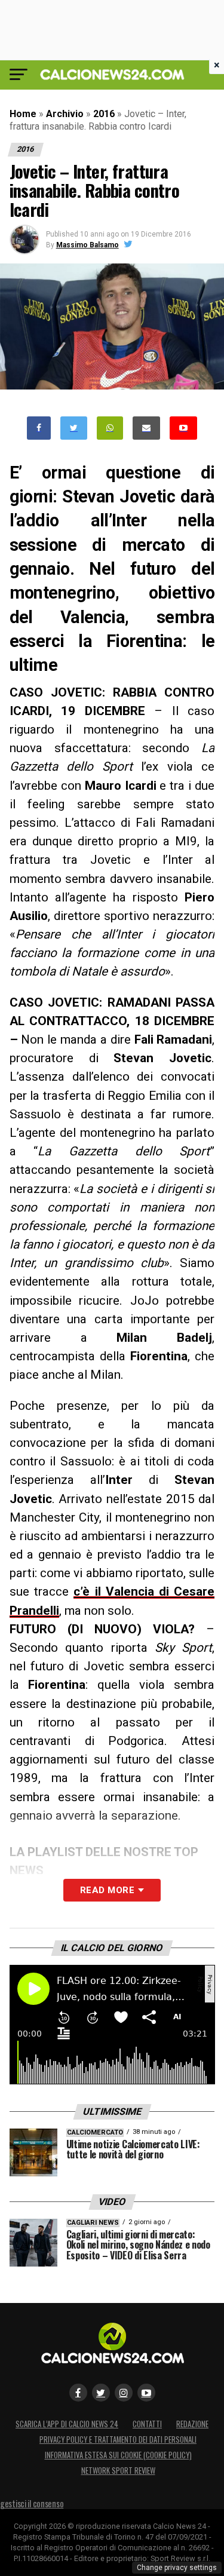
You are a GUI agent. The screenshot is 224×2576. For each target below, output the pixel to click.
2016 (104, 114)
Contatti (147, 2424)
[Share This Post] (110, 428)
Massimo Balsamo (88, 245)
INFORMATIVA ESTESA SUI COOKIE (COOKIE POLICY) (118, 2455)
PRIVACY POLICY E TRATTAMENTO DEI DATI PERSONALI (118, 2439)
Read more (107, 1890)
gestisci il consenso (32, 2503)
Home (23, 114)
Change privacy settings (177, 2568)
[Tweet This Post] (74, 428)
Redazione (192, 2424)
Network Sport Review (118, 2471)
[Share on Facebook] (39, 428)
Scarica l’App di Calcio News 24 (67, 2424)
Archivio (65, 114)
